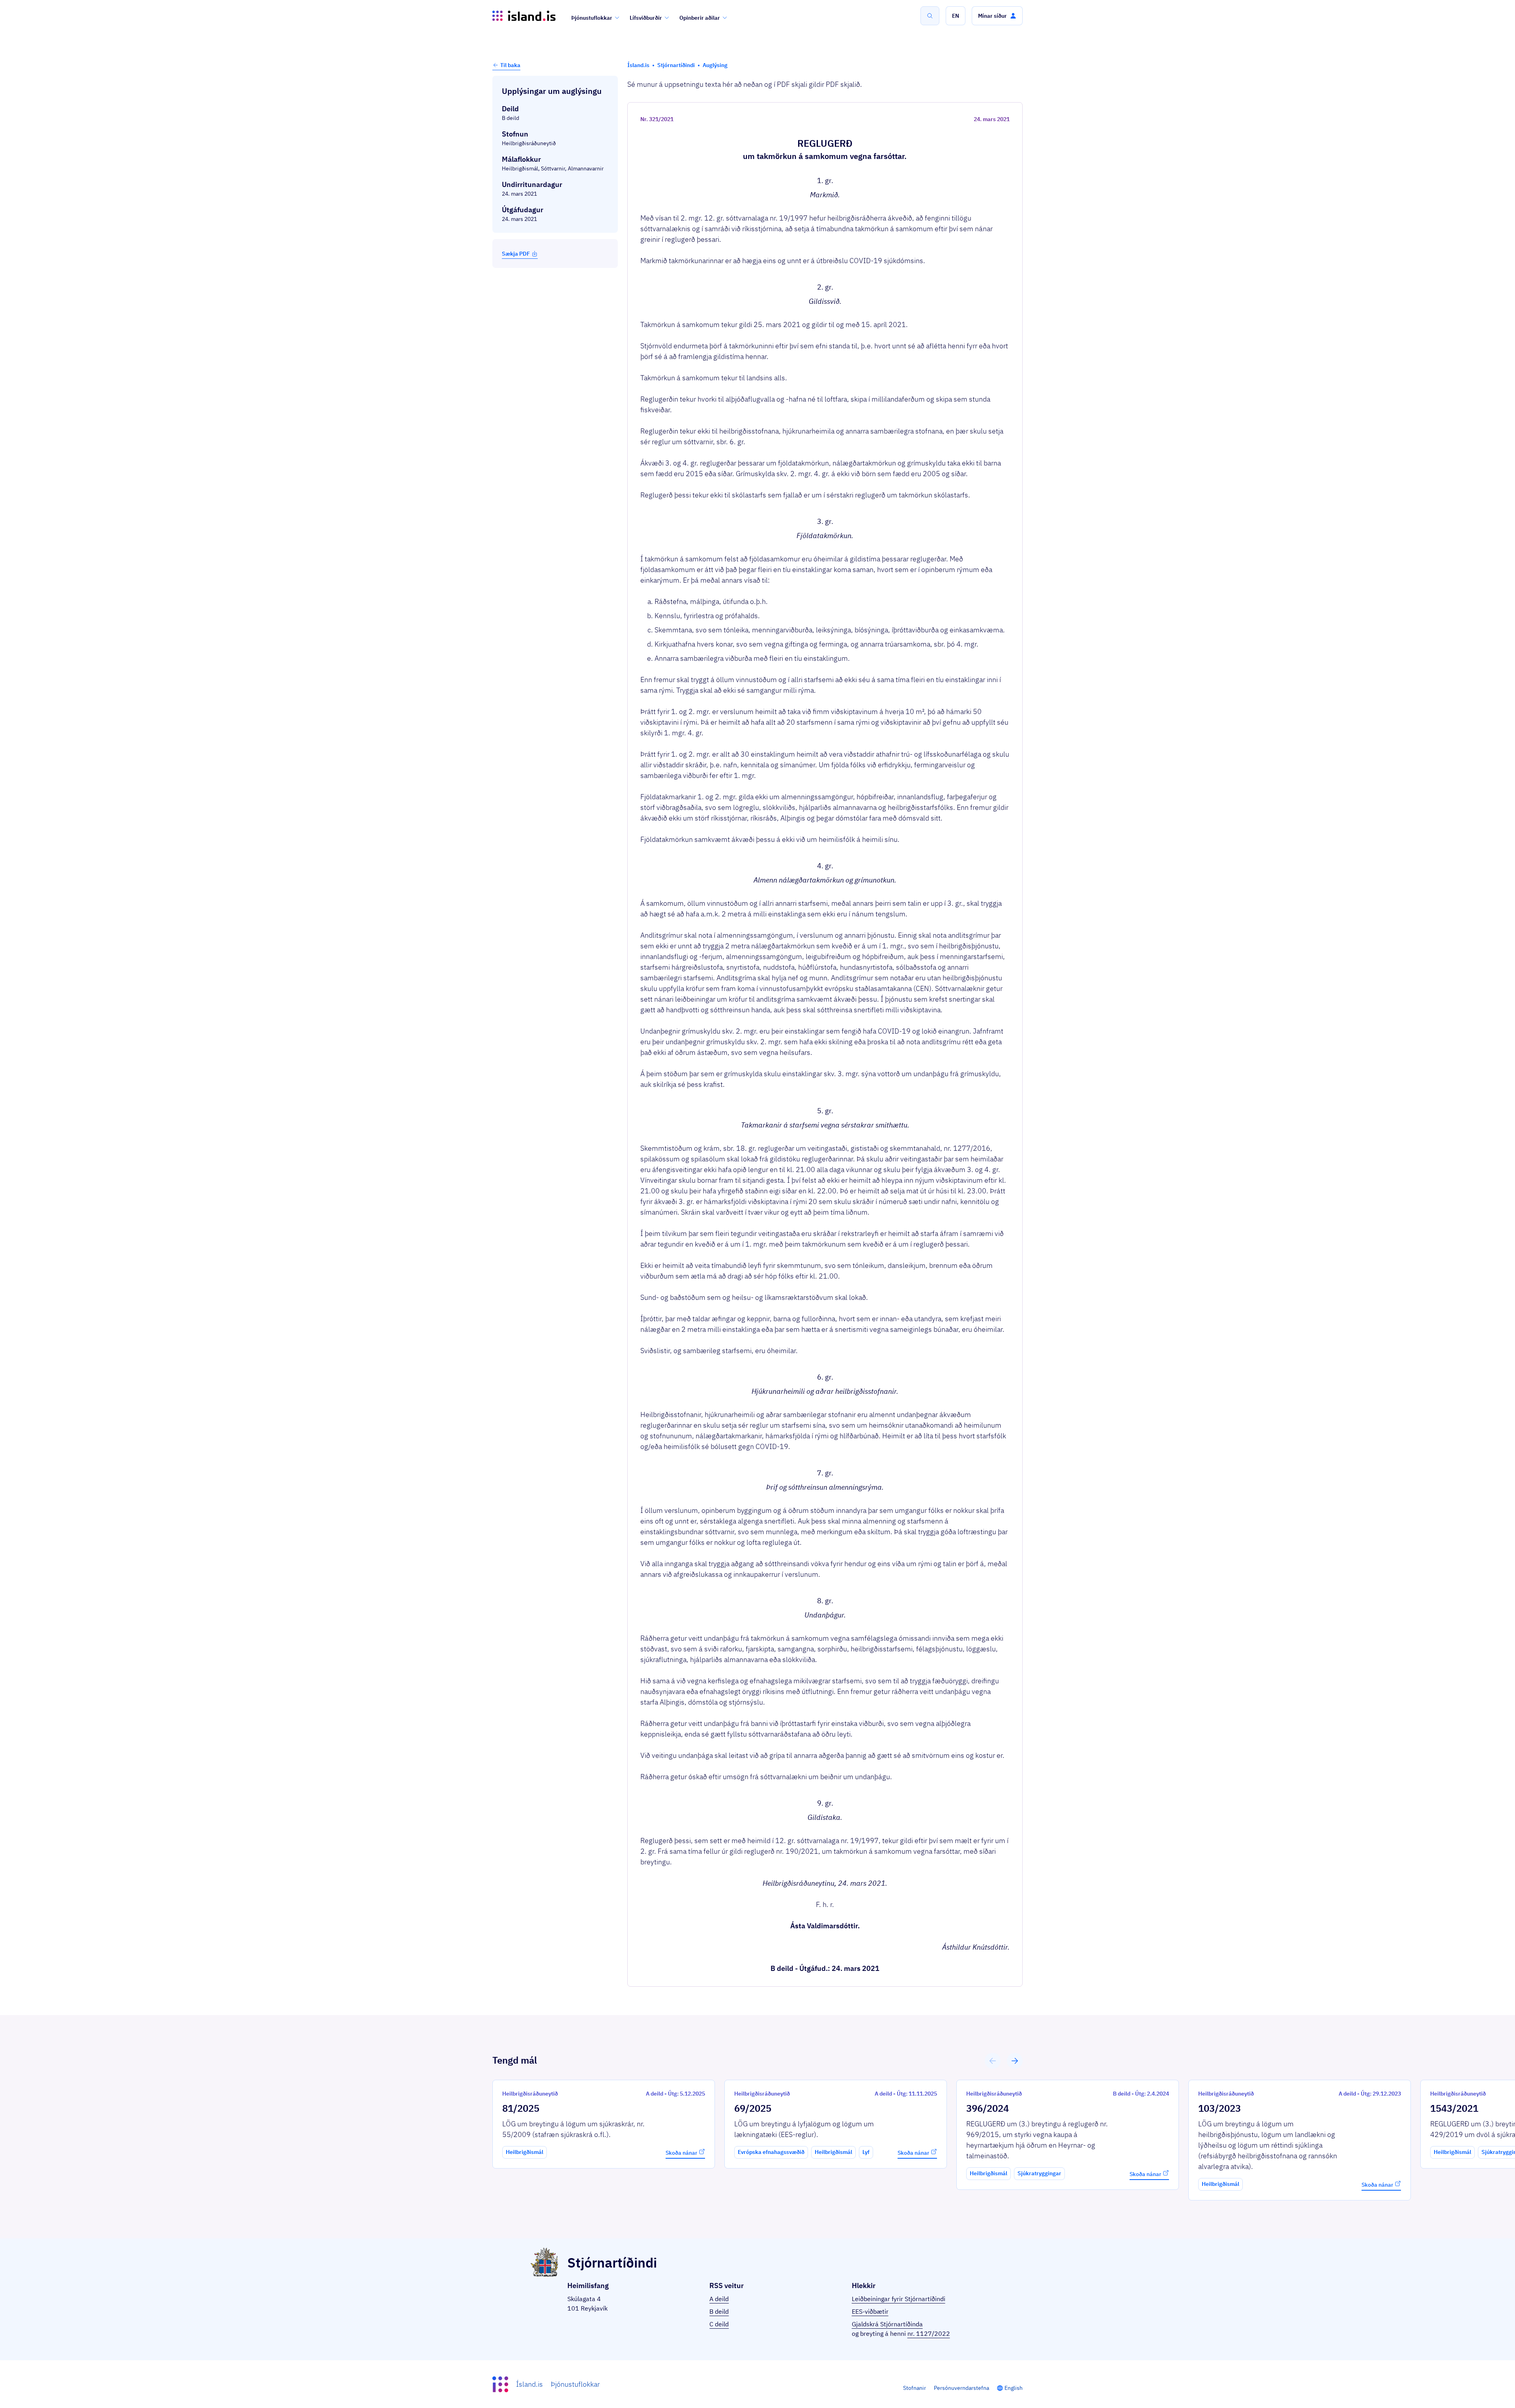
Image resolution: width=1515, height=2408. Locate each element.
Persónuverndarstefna (961, 2388)
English (1014, 2388)
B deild (719, 2311)
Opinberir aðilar (700, 18)
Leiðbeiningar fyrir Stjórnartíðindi (899, 2299)
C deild (719, 2324)
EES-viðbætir (870, 2311)
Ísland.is (529, 2384)
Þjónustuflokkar (592, 18)
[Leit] (930, 16)
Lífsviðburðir (646, 18)
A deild (719, 2299)
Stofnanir (915, 2388)
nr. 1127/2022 (929, 2333)
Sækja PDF (516, 254)
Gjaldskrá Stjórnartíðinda (887, 2324)
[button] (956, 16)
